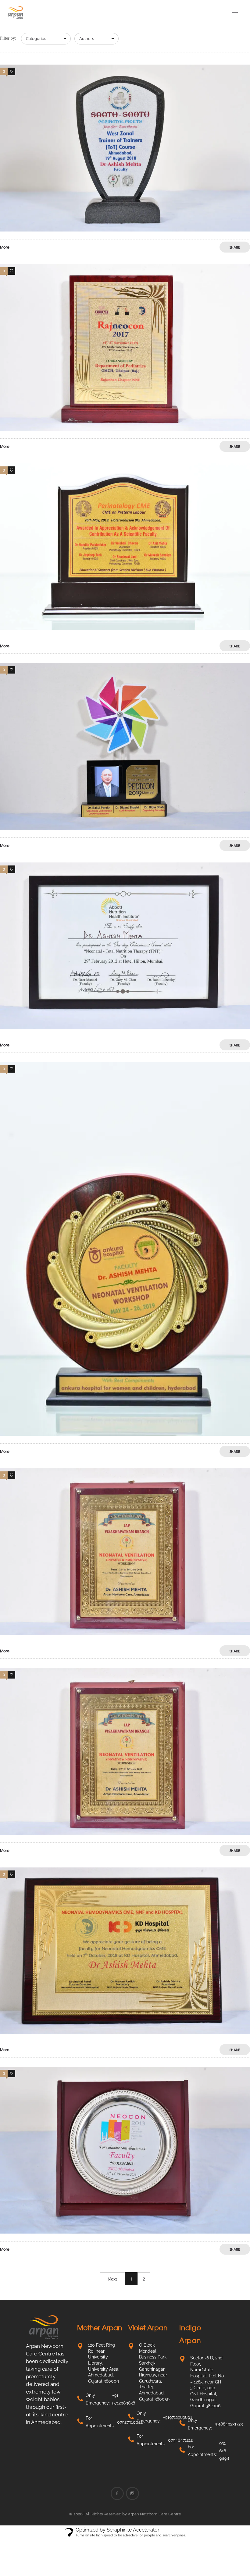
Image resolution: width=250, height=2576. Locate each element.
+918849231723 (229, 2424)
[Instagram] (132, 2493)
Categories (36, 39)
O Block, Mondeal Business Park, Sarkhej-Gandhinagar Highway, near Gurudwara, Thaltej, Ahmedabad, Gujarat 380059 (154, 2372)
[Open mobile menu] (238, 12)
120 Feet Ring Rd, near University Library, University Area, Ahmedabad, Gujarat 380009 (104, 2363)
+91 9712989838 (124, 2399)
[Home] (15, 17)
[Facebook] (117, 2493)
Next (112, 2279)
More (5, 247)
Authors (87, 39)
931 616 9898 (224, 2451)
